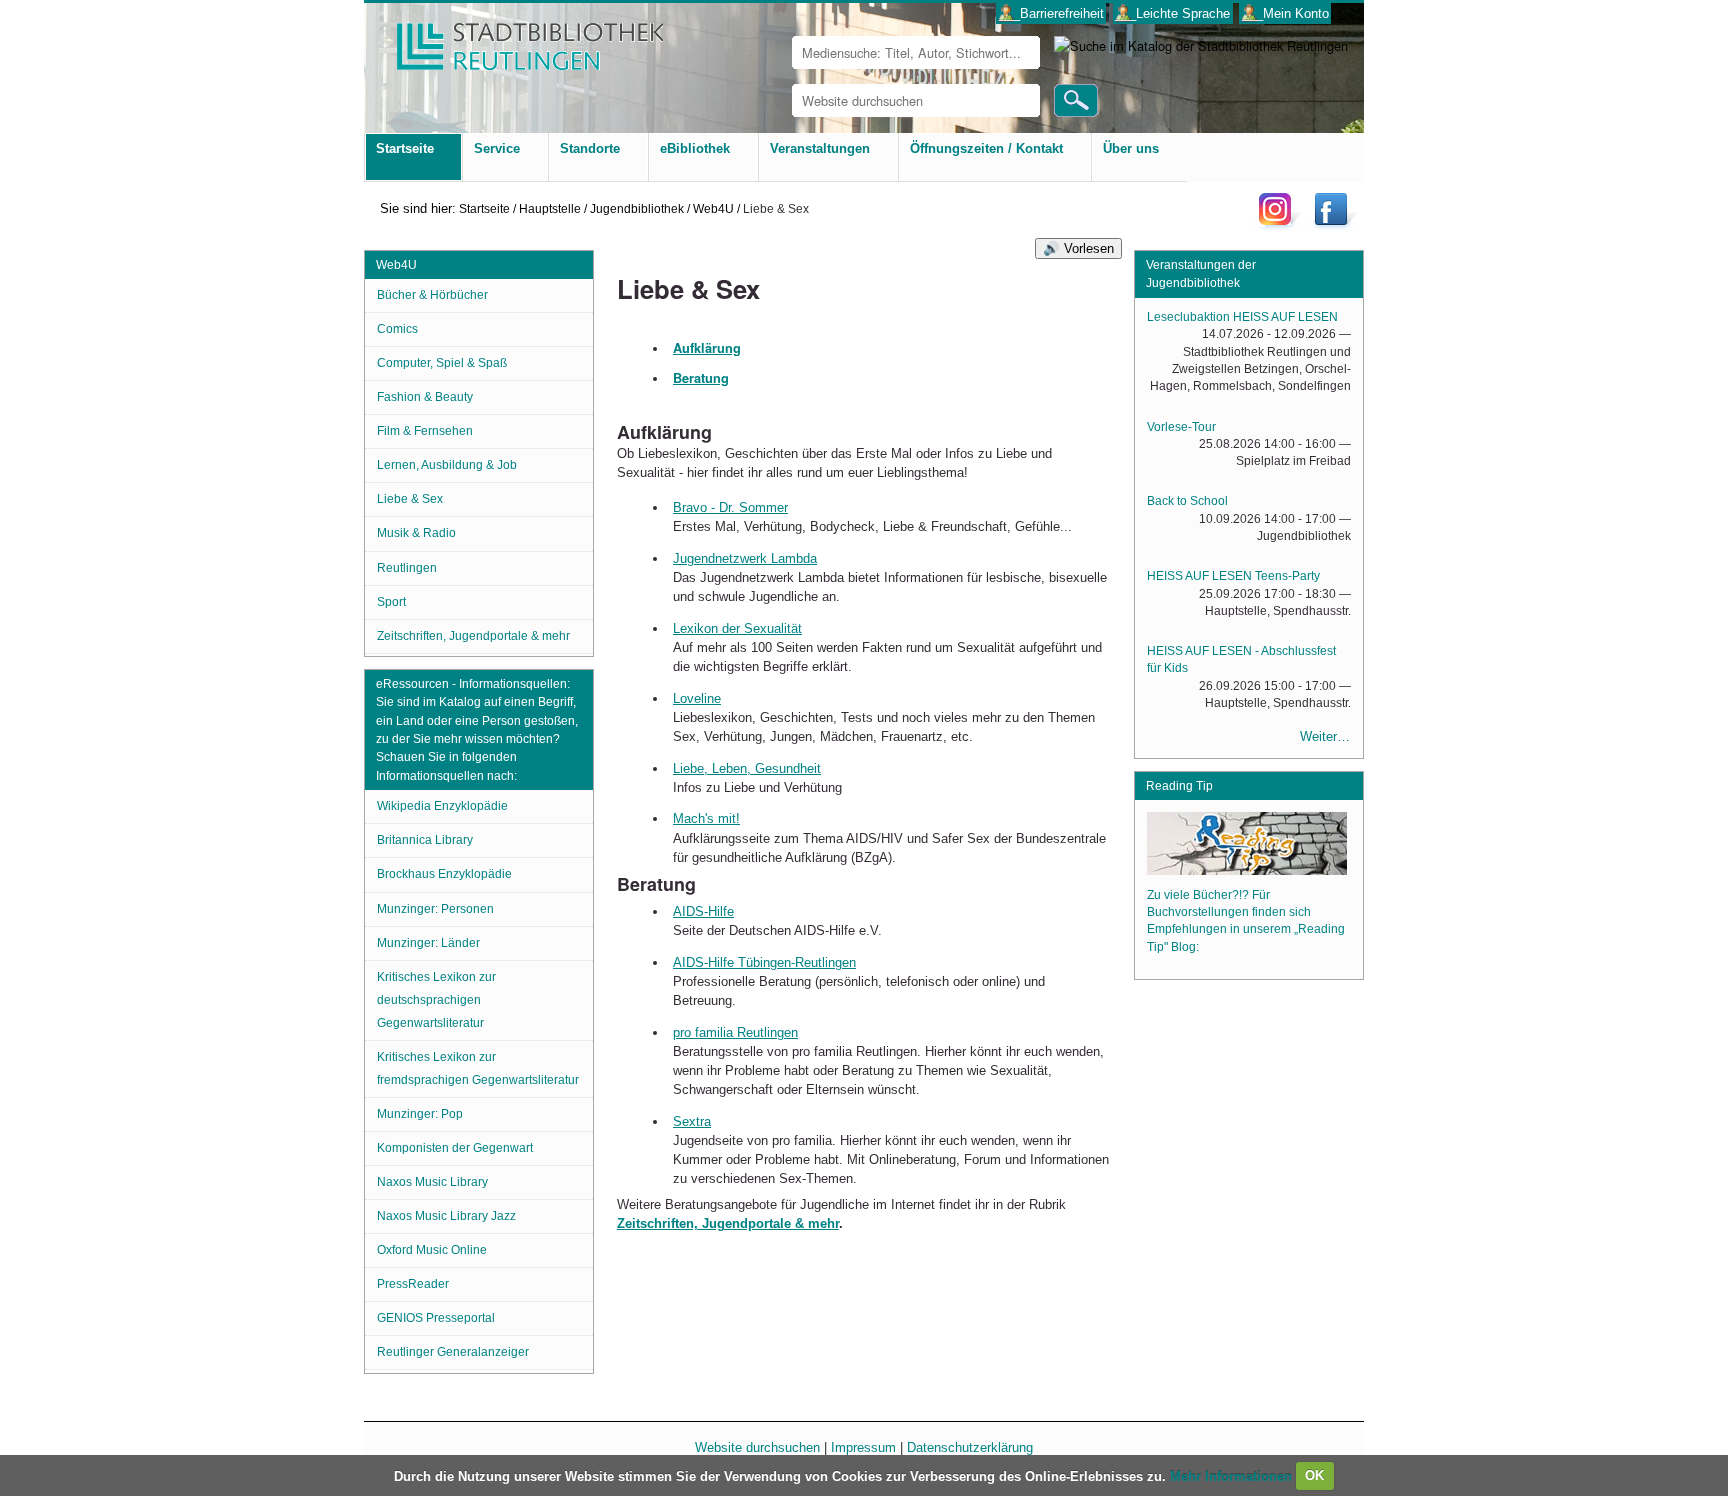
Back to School (1187, 501)
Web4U (713, 208)
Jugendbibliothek (637, 208)
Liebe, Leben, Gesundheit (747, 768)
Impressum (863, 1447)
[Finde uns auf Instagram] (1280, 224)
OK (1314, 1475)
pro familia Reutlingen (735, 1032)
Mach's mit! (706, 818)
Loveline (697, 698)
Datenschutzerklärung (970, 1447)
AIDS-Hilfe (703, 911)
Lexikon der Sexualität (737, 628)
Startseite (484, 208)
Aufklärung (707, 348)
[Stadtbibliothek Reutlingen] (517, 39)
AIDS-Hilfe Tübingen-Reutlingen (764, 962)
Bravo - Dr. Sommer (730, 507)
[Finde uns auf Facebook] (1333, 224)
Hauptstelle (550, 208)
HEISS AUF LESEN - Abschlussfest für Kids (1241, 659)
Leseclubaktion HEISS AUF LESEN (1242, 317)
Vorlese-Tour (1181, 427)
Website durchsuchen (757, 1447)
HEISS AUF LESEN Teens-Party (1233, 576)
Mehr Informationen (1233, 1475)
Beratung (701, 378)
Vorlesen (1089, 248)
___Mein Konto (1285, 13)
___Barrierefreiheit (1051, 13)
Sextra (692, 1121)
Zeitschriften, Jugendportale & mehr (728, 1223)
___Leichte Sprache (1172, 13)
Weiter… (1325, 736)
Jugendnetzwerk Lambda (745, 558)
